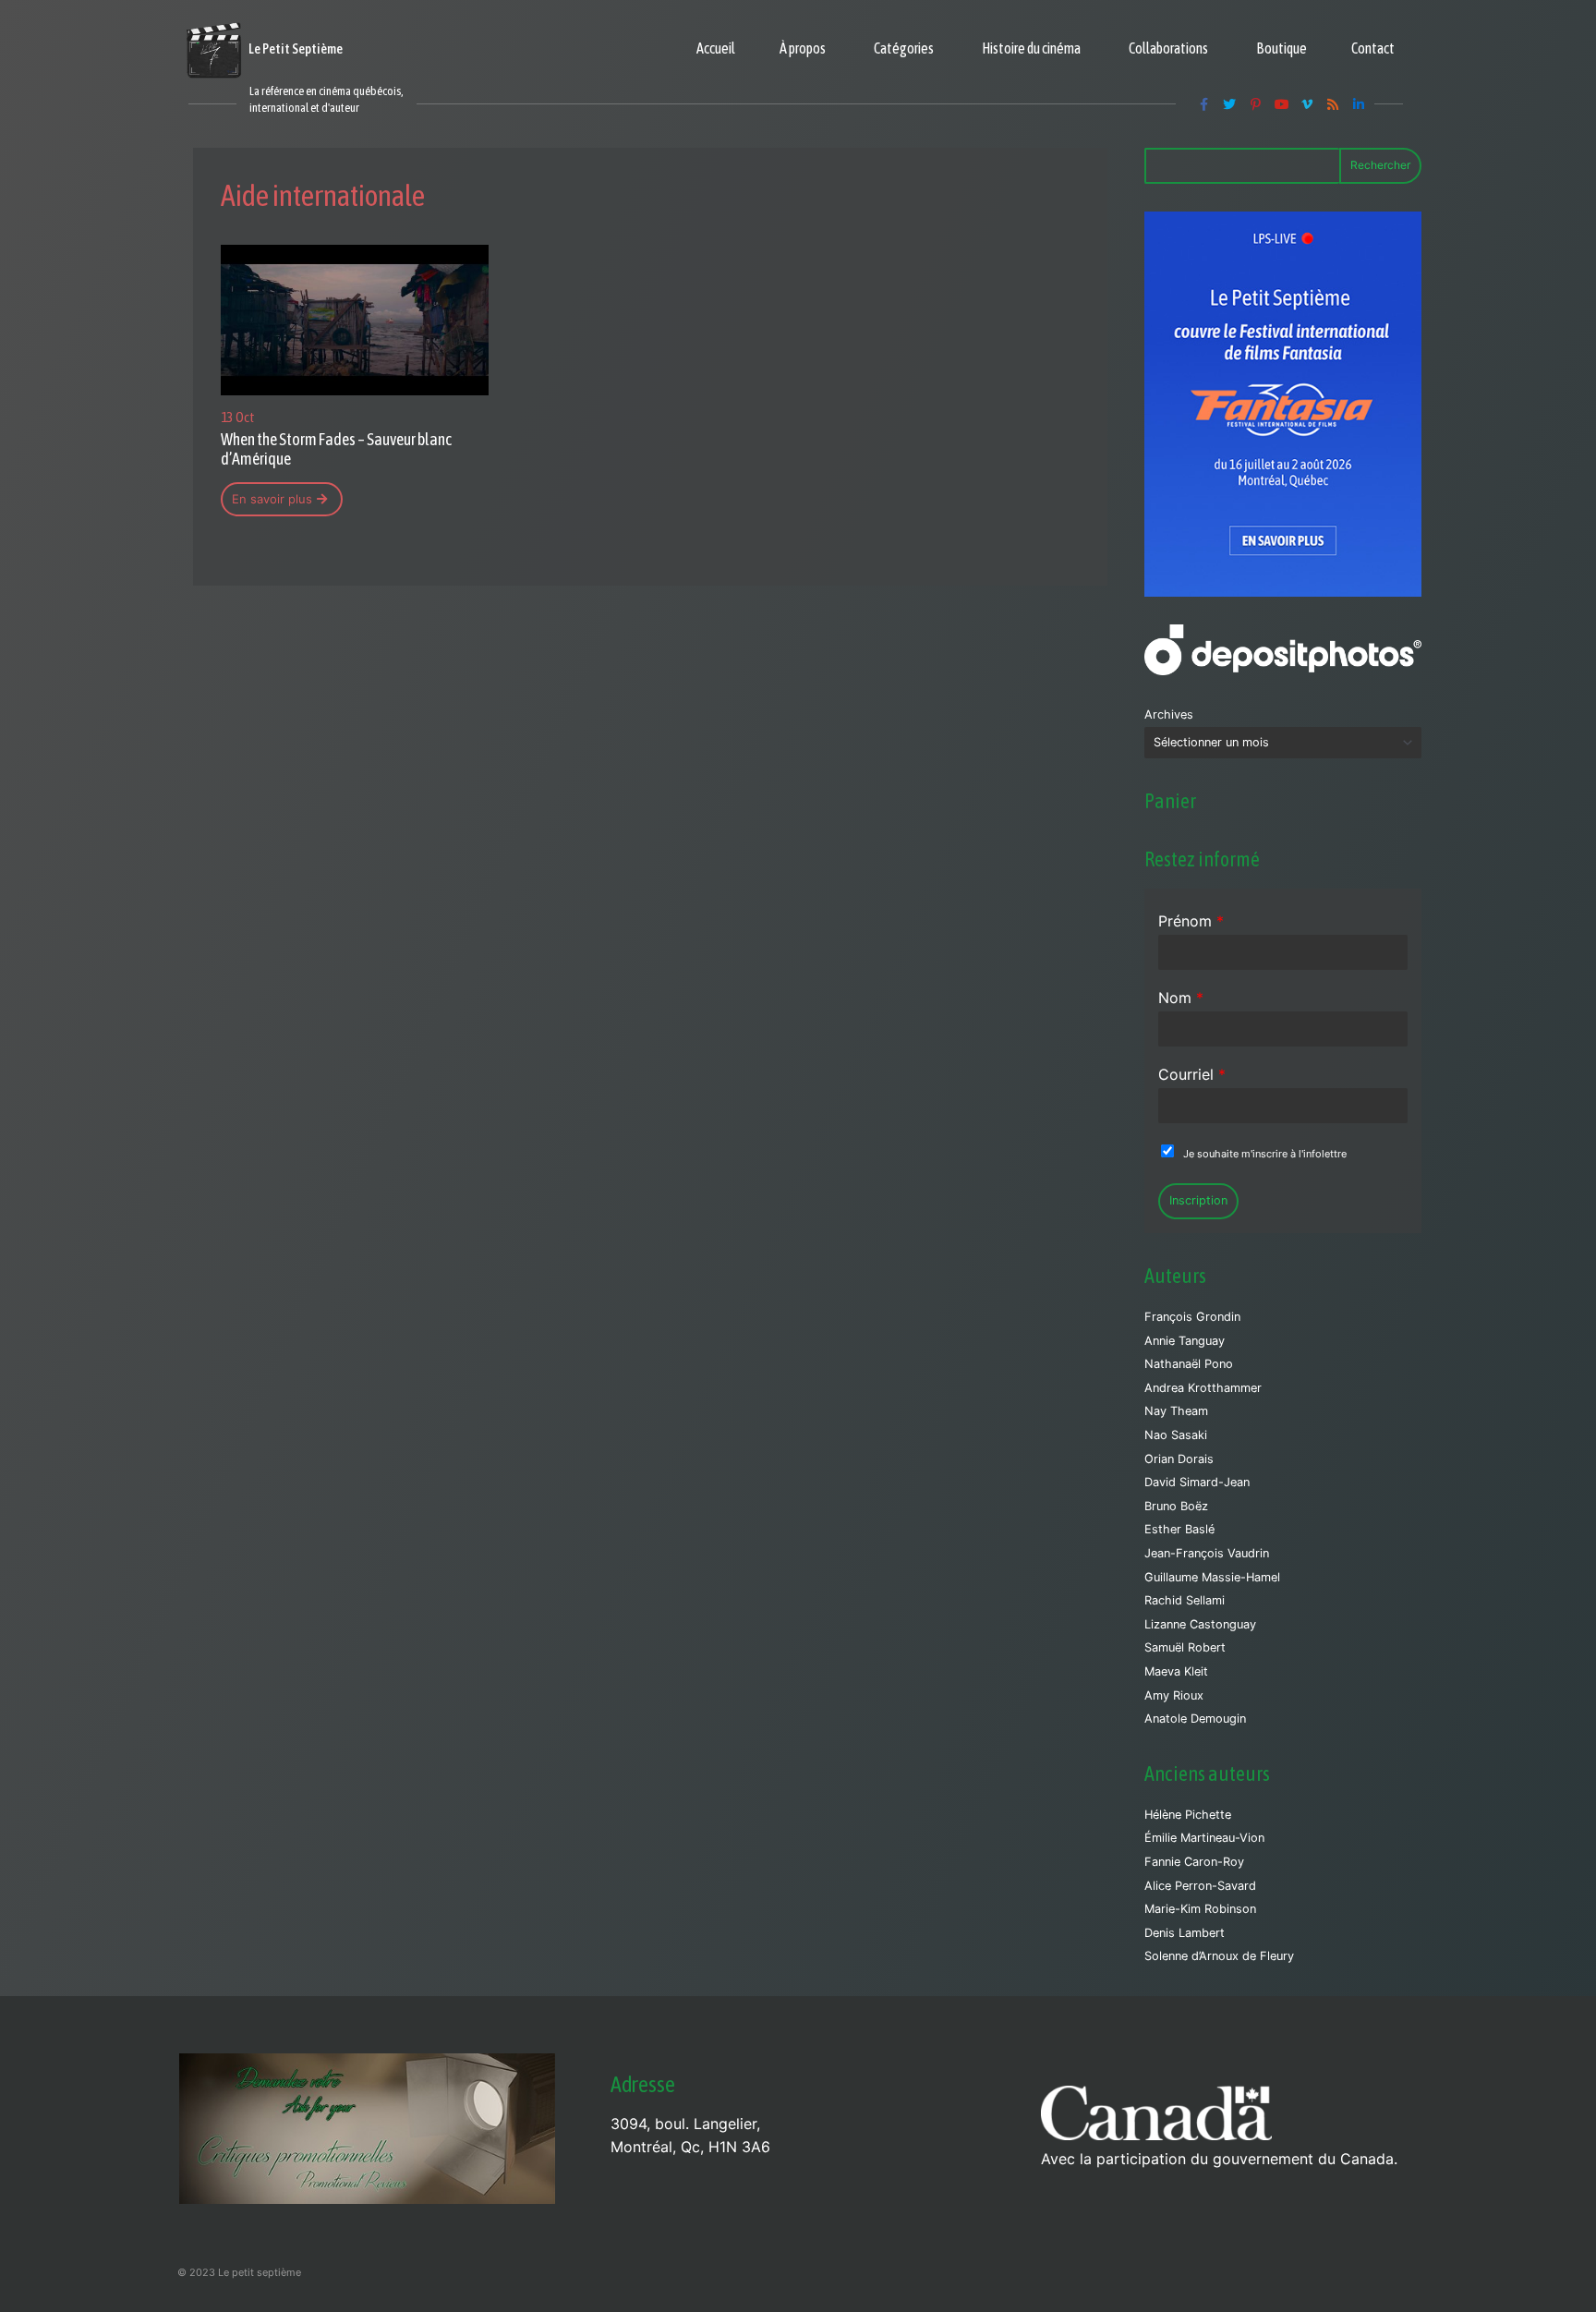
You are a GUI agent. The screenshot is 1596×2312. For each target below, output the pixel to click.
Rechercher (1380, 165)
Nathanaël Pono (1189, 1364)
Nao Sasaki (1176, 1435)
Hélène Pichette (1188, 1815)
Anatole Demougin (1195, 1719)
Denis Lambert (1185, 1933)
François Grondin (1192, 1317)
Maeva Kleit (1176, 1671)
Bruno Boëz (1176, 1506)
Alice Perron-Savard (1200, 1886)
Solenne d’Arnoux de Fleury (1219, 1956)
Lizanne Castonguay (1200, 1624)
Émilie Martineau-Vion (1204, 1838)
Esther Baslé (1179, 1529)
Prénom (1191, 921)
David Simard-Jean (1197, 1482)
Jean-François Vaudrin (1207, 1553)
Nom (1181, 998)
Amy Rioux (1174, 1695)
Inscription (1198, 1200)
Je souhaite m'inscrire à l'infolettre (1265, 1154)
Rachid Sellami (1185, 1600)
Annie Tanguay (1185, 1341)
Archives (1169, 714)
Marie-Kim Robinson (1200, 1909)
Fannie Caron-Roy (1194, 1862)
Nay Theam (1176, 1411)
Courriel (1192, 1074)
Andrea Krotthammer (1203, 1388)
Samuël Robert (1185, 1647)
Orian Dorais (1179, 1459)
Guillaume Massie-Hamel (1212, 1577)
